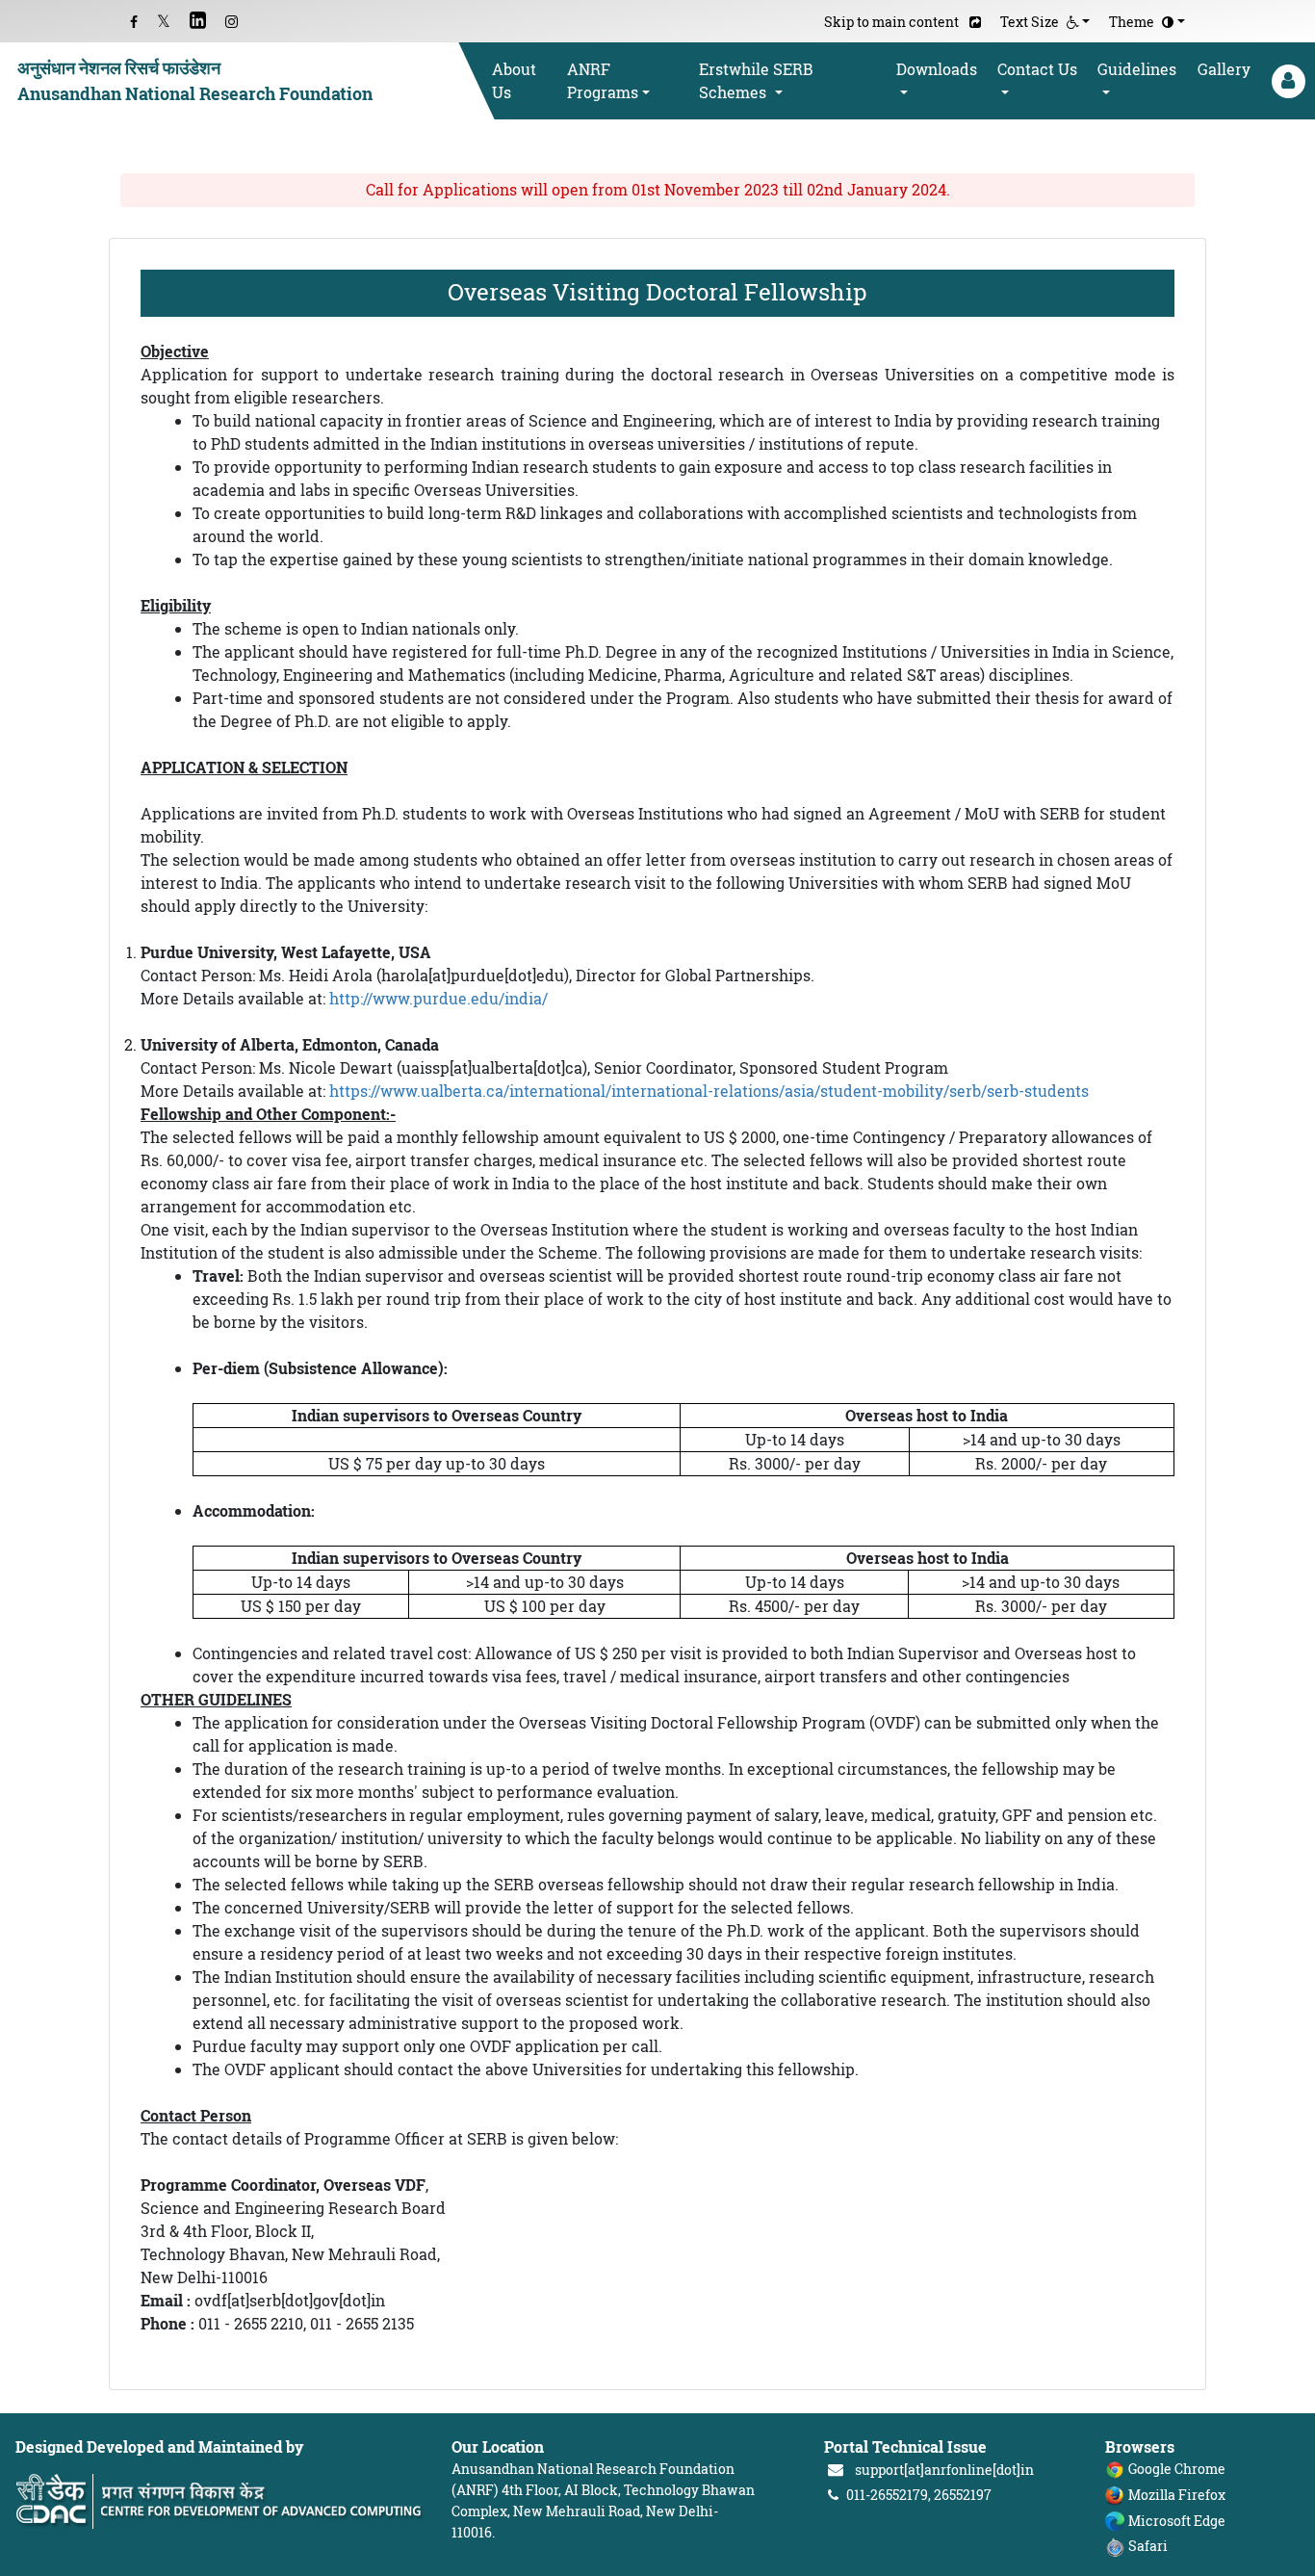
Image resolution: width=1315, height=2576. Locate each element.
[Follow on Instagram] (232, 22)
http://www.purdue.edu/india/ (438, 999)
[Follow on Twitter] (164, 22)
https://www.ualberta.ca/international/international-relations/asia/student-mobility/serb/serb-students (709, 1091)
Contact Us (1037, 69)
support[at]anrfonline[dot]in (944, 2470)
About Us (514, 81)
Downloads (937, 69)
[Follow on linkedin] (198, 22)
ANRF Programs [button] (603, 81)
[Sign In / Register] (1287, 81)
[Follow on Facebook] (134, 22)
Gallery (1224, 69)
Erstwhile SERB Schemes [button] (756, 81)
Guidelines (1137, 69)
